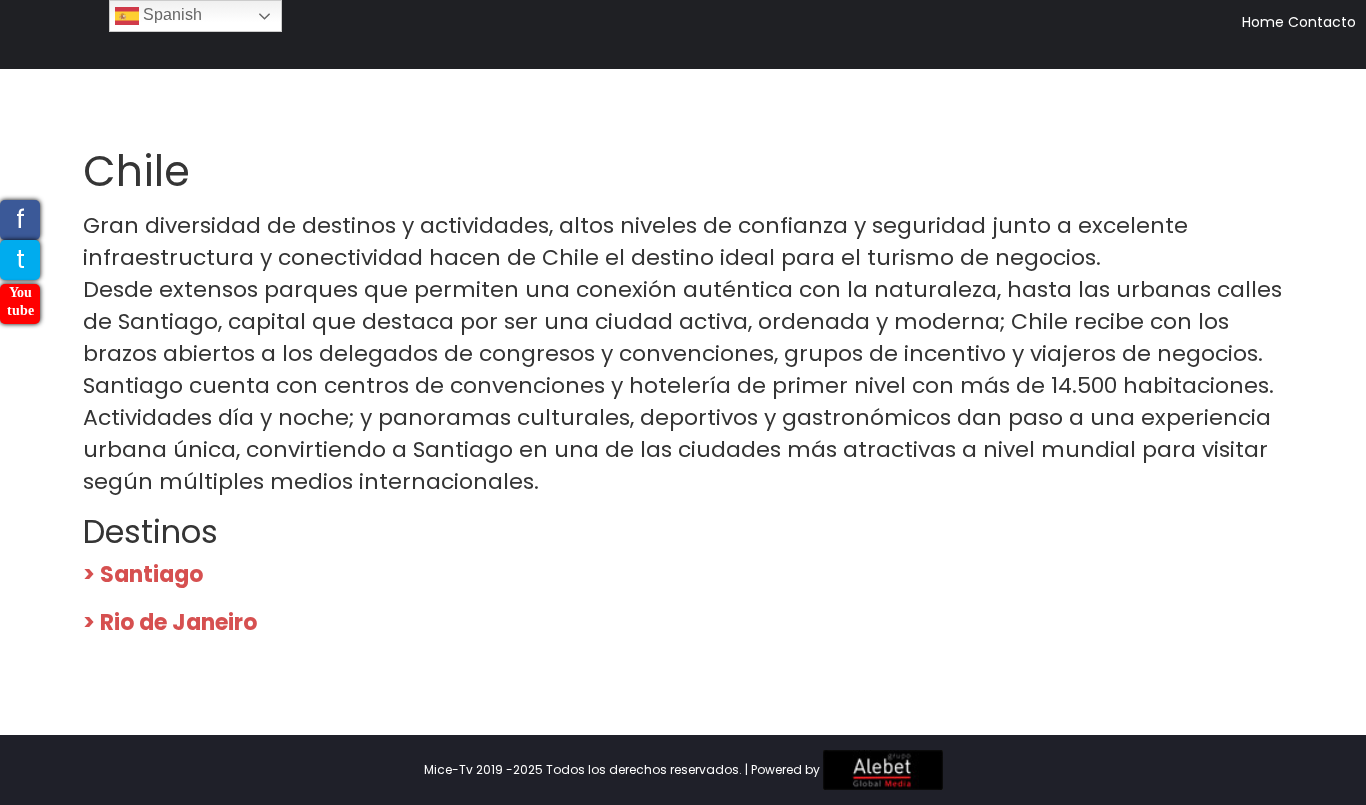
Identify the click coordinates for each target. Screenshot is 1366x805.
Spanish (170, 14)
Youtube (20, 301)
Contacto (1322, 22)
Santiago (151, 574)
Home (1263, 22)
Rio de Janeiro (178, 622)
